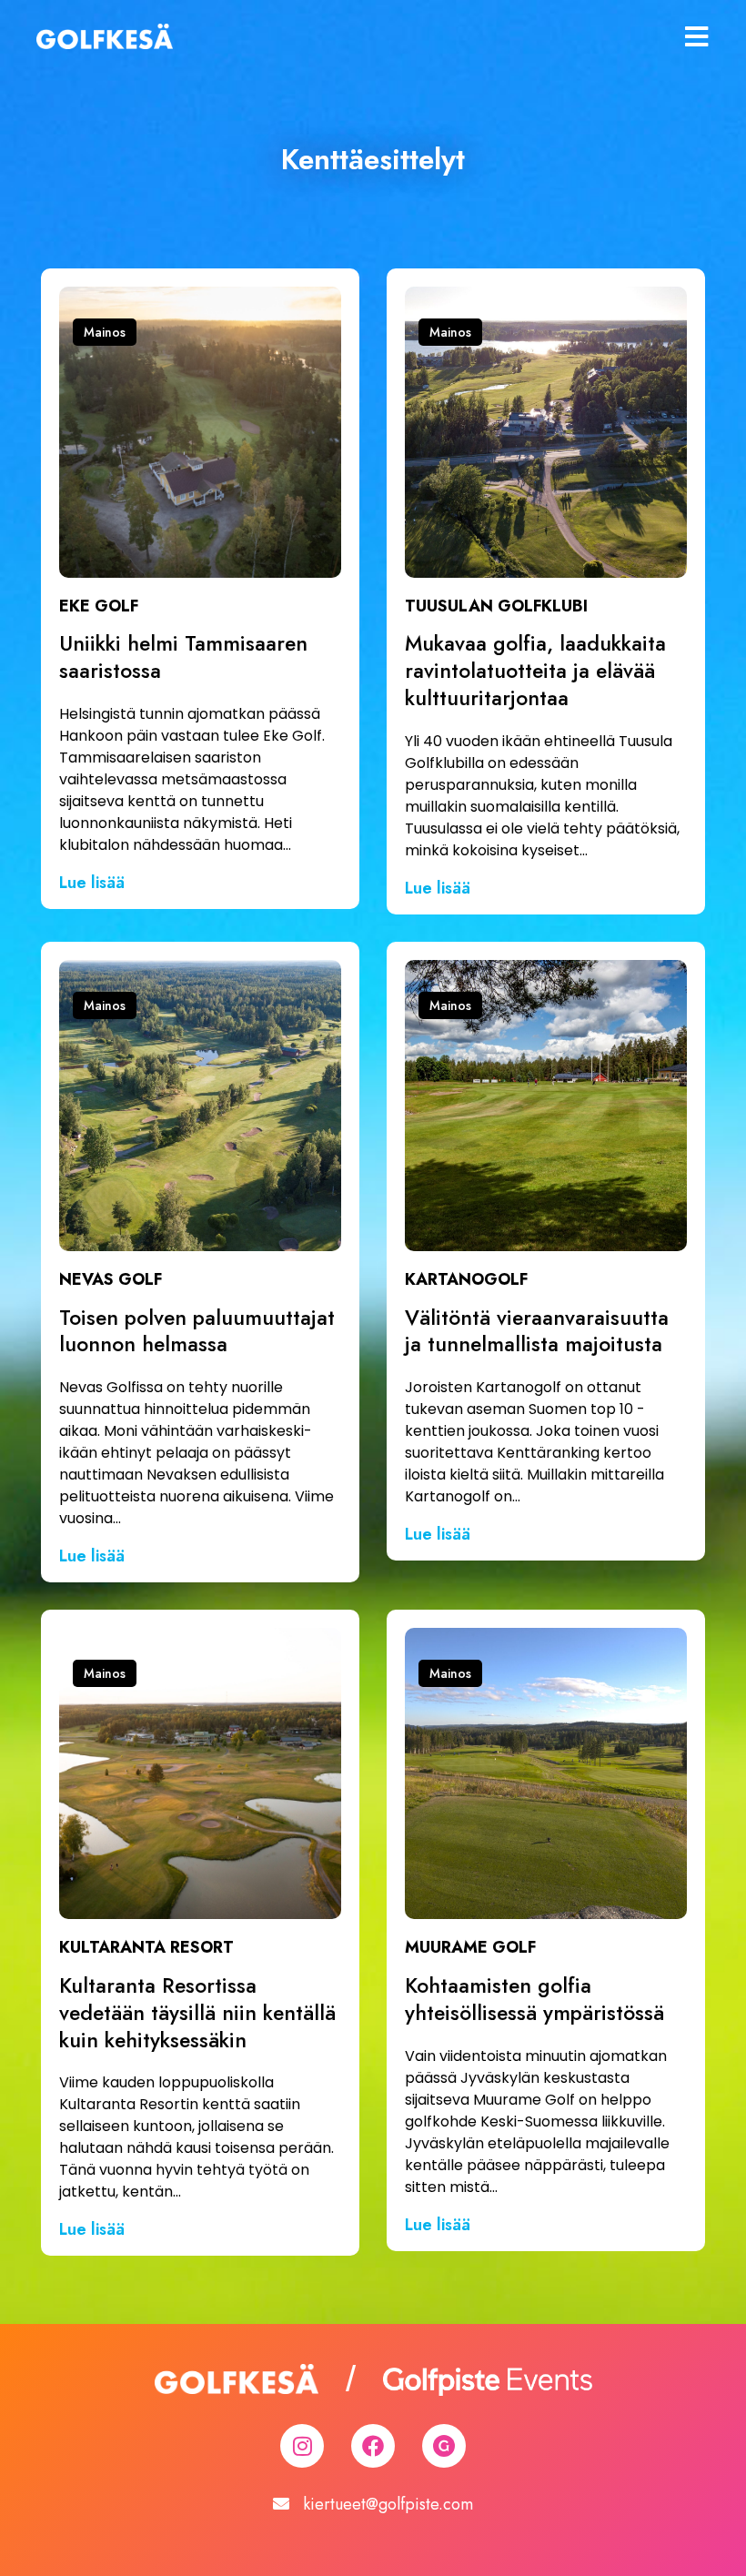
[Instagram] (302, 2446)
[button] (105, 332)
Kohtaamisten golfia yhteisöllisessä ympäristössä (534, 1999)
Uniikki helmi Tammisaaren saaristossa (183, 657)
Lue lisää (92, 883)
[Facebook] (373, 2446)
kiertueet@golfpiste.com (388, 2504)
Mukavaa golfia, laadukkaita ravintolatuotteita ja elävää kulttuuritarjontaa (535, 671)
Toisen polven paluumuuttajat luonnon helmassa (197, 1331)
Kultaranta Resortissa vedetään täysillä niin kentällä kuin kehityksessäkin (197, 2013)
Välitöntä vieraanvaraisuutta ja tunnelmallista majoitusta (537, 1331)
